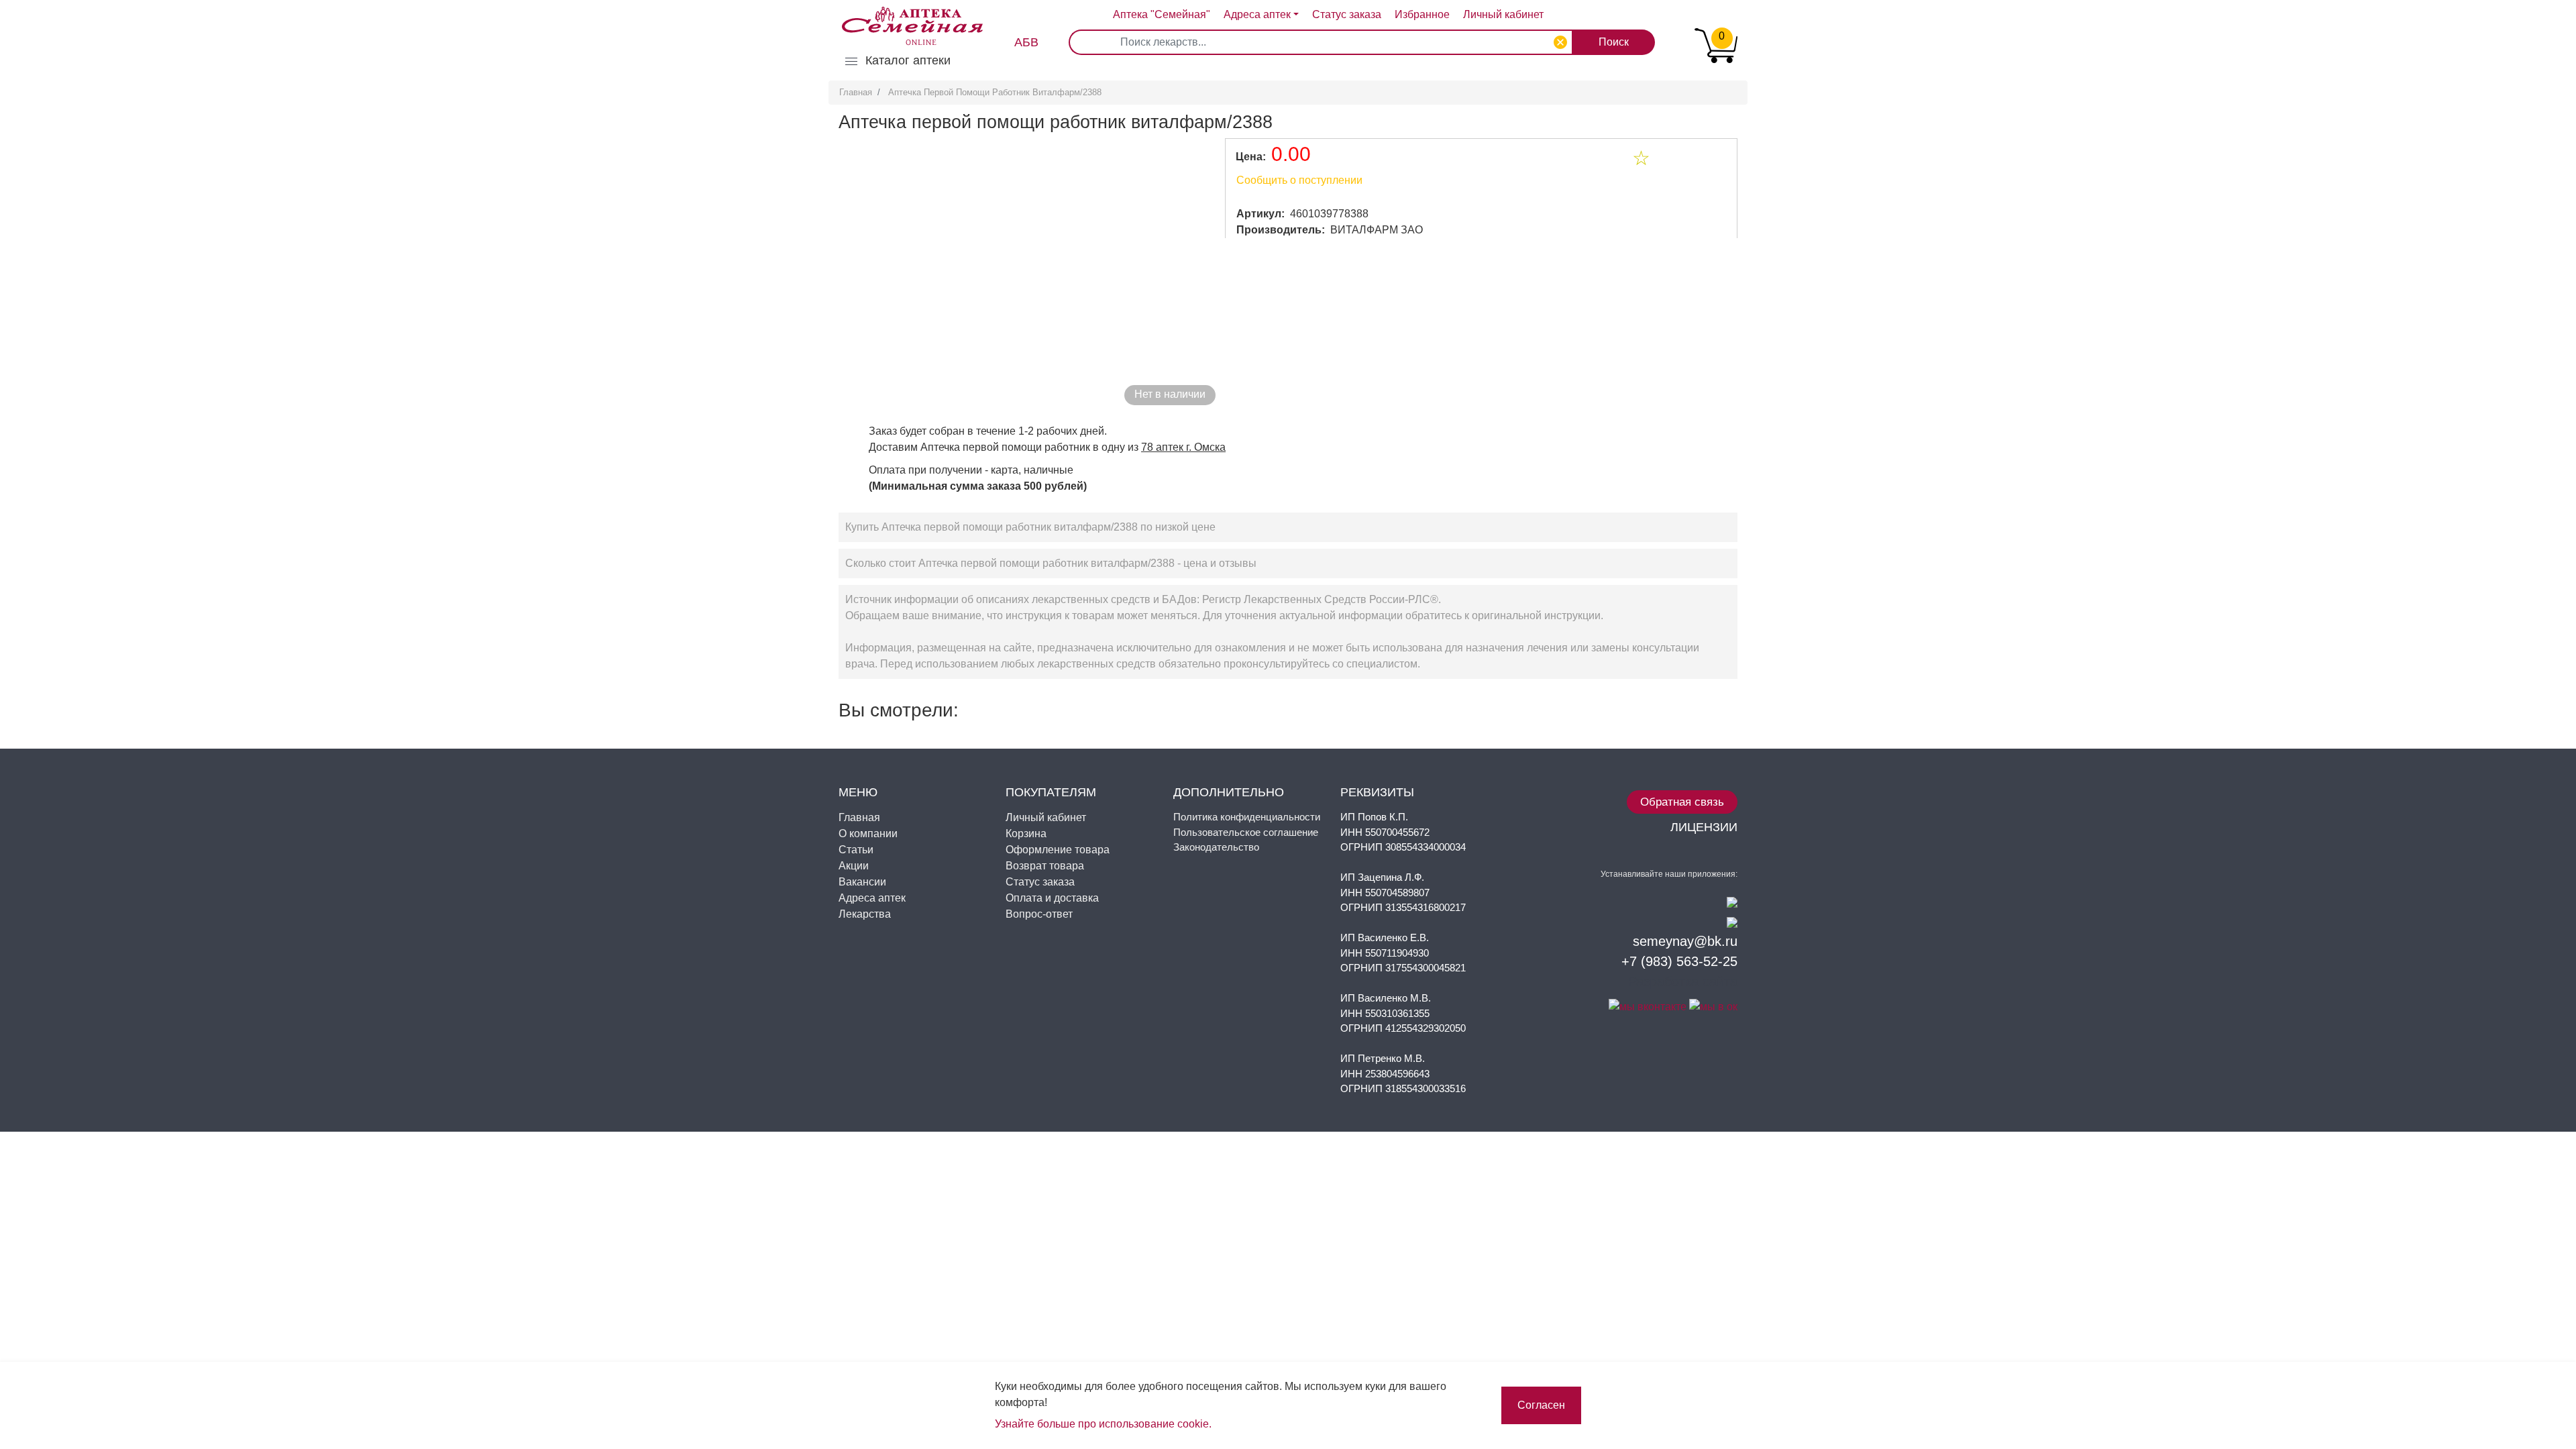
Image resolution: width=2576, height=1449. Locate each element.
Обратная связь (1682, 802)
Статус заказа (1347, 14)
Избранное (1422, 14)
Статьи (856, 850)
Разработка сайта (1683, 981)
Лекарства (865, 914)
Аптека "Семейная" (1162, 14)
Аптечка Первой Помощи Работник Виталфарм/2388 (995, 92)
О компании (868, 834)
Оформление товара (1058, 850)
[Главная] (906, 16)
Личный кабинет (1046, 817)
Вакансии (862, 882)
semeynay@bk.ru (1685, 941)
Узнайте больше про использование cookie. (1103, 1424)
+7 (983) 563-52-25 (1679, 961)
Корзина (1026, 834)
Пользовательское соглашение (1246, 832)
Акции (854, 866)
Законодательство (1216, 847)
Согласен (1541, 1405)
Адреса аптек (1257, 14)
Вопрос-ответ (1039, 914)
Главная (856, 92)
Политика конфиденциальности (1247, 817)
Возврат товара (1045, 866)
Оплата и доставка (1052, 898)
